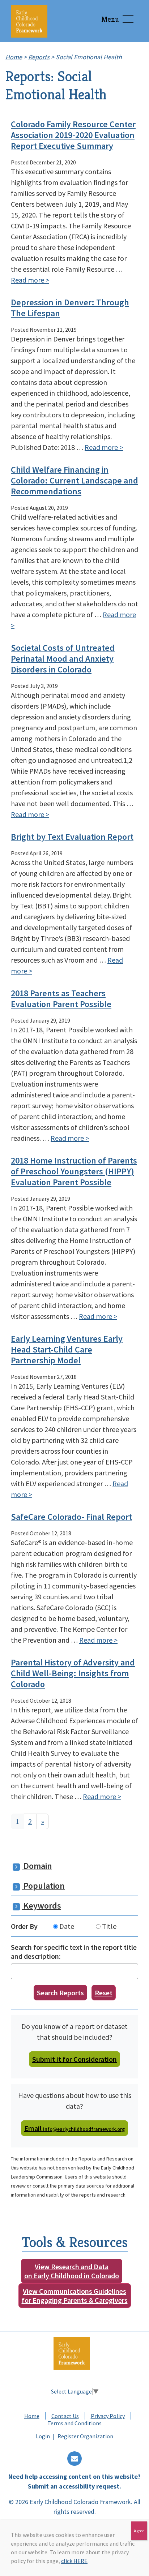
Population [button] (43, 1886)
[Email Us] (74, 2459)
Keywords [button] (41, 1906)
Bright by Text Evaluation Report (72, 837)
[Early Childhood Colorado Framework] (29, 21)
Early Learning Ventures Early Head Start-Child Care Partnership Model (67, 1349)
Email (74, 2128)
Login (43, 2436)
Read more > (30, 280)
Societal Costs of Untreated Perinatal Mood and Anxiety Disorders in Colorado (63, 659)
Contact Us (65, 2416)
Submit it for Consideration (74, 2059)
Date (66, 1926)
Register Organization (85, 2436)
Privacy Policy (108, 2416)
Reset (104, 1993)
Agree (139, 2531)
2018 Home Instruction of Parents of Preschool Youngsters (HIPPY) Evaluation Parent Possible (74, 1171)
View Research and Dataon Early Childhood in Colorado (72, 2271)
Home (32, 2416)
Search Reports (60, 1993)
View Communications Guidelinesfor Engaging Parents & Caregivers (75, 2296)
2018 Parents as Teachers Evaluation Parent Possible (61, 999)
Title (108, 1926)
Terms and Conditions (74, 2423)
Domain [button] (37, 1866)
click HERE (74, 2561)
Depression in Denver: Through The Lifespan (70, 308)
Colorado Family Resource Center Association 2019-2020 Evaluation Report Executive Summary (73, 135)
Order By (24, 1926)
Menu (110, 19)
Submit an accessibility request (74, 2486)
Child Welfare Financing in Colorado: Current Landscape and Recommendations (74, 480)
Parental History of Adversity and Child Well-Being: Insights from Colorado (73, 1673)
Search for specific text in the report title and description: (74, 1952)
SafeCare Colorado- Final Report (71, 1517)
